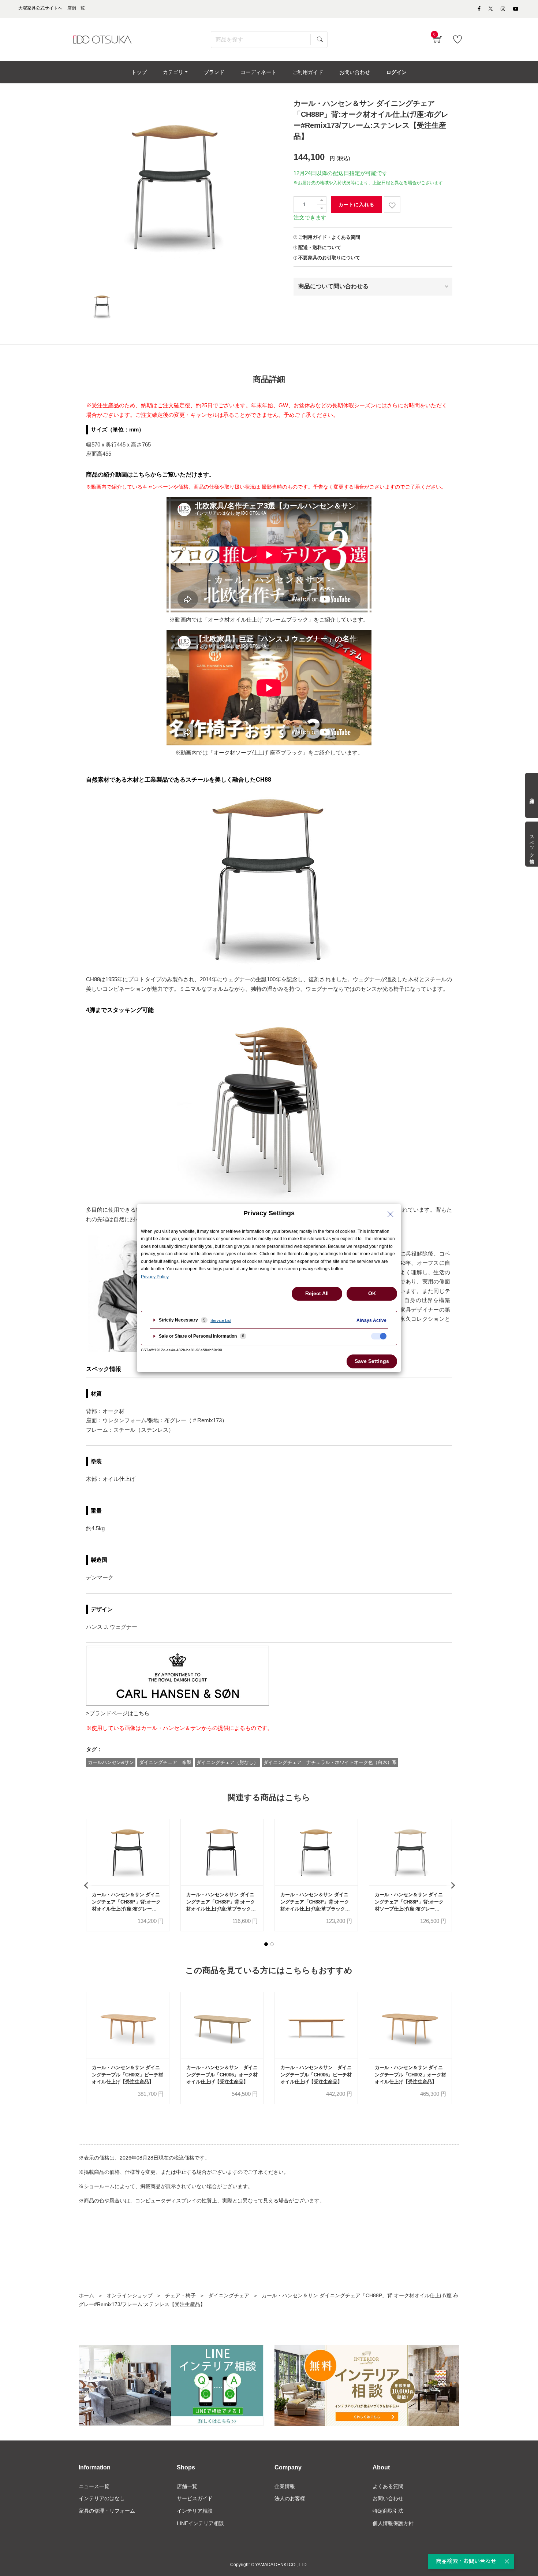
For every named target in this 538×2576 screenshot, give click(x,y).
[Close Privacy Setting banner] (391, 1214)
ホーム (86, 2295)
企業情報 (285, 2486)
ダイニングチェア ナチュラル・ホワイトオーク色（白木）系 (330, 1762)
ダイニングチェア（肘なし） (227, 1762)
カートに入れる (356, 205)
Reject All (317, 1293)
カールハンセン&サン (111, 1762)
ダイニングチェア (229, 2295)
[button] (266, 1944)
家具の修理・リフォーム (107, 2511)
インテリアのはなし (102, 2498)
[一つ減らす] (322, 209)
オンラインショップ (130, 2295)
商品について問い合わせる (333, 286)
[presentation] (86, 1886)
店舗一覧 (187, 2486)
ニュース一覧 (94, 2486)
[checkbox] (379, 1336)
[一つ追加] (322, 201)
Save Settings (372, 1361)
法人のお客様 (290, 2498)
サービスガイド (195, 2498)
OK (372, 1293)
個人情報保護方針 (393, 2523)
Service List (221, 1320)
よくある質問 (388, 2486)
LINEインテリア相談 (200, 2523)
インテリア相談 (195, 2511)
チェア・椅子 (180, 2295)
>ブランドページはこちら (118, 1713)
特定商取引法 (388, 2511)
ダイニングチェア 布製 (165, 1762)
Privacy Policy (155, 1277)
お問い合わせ (388, 2498)
